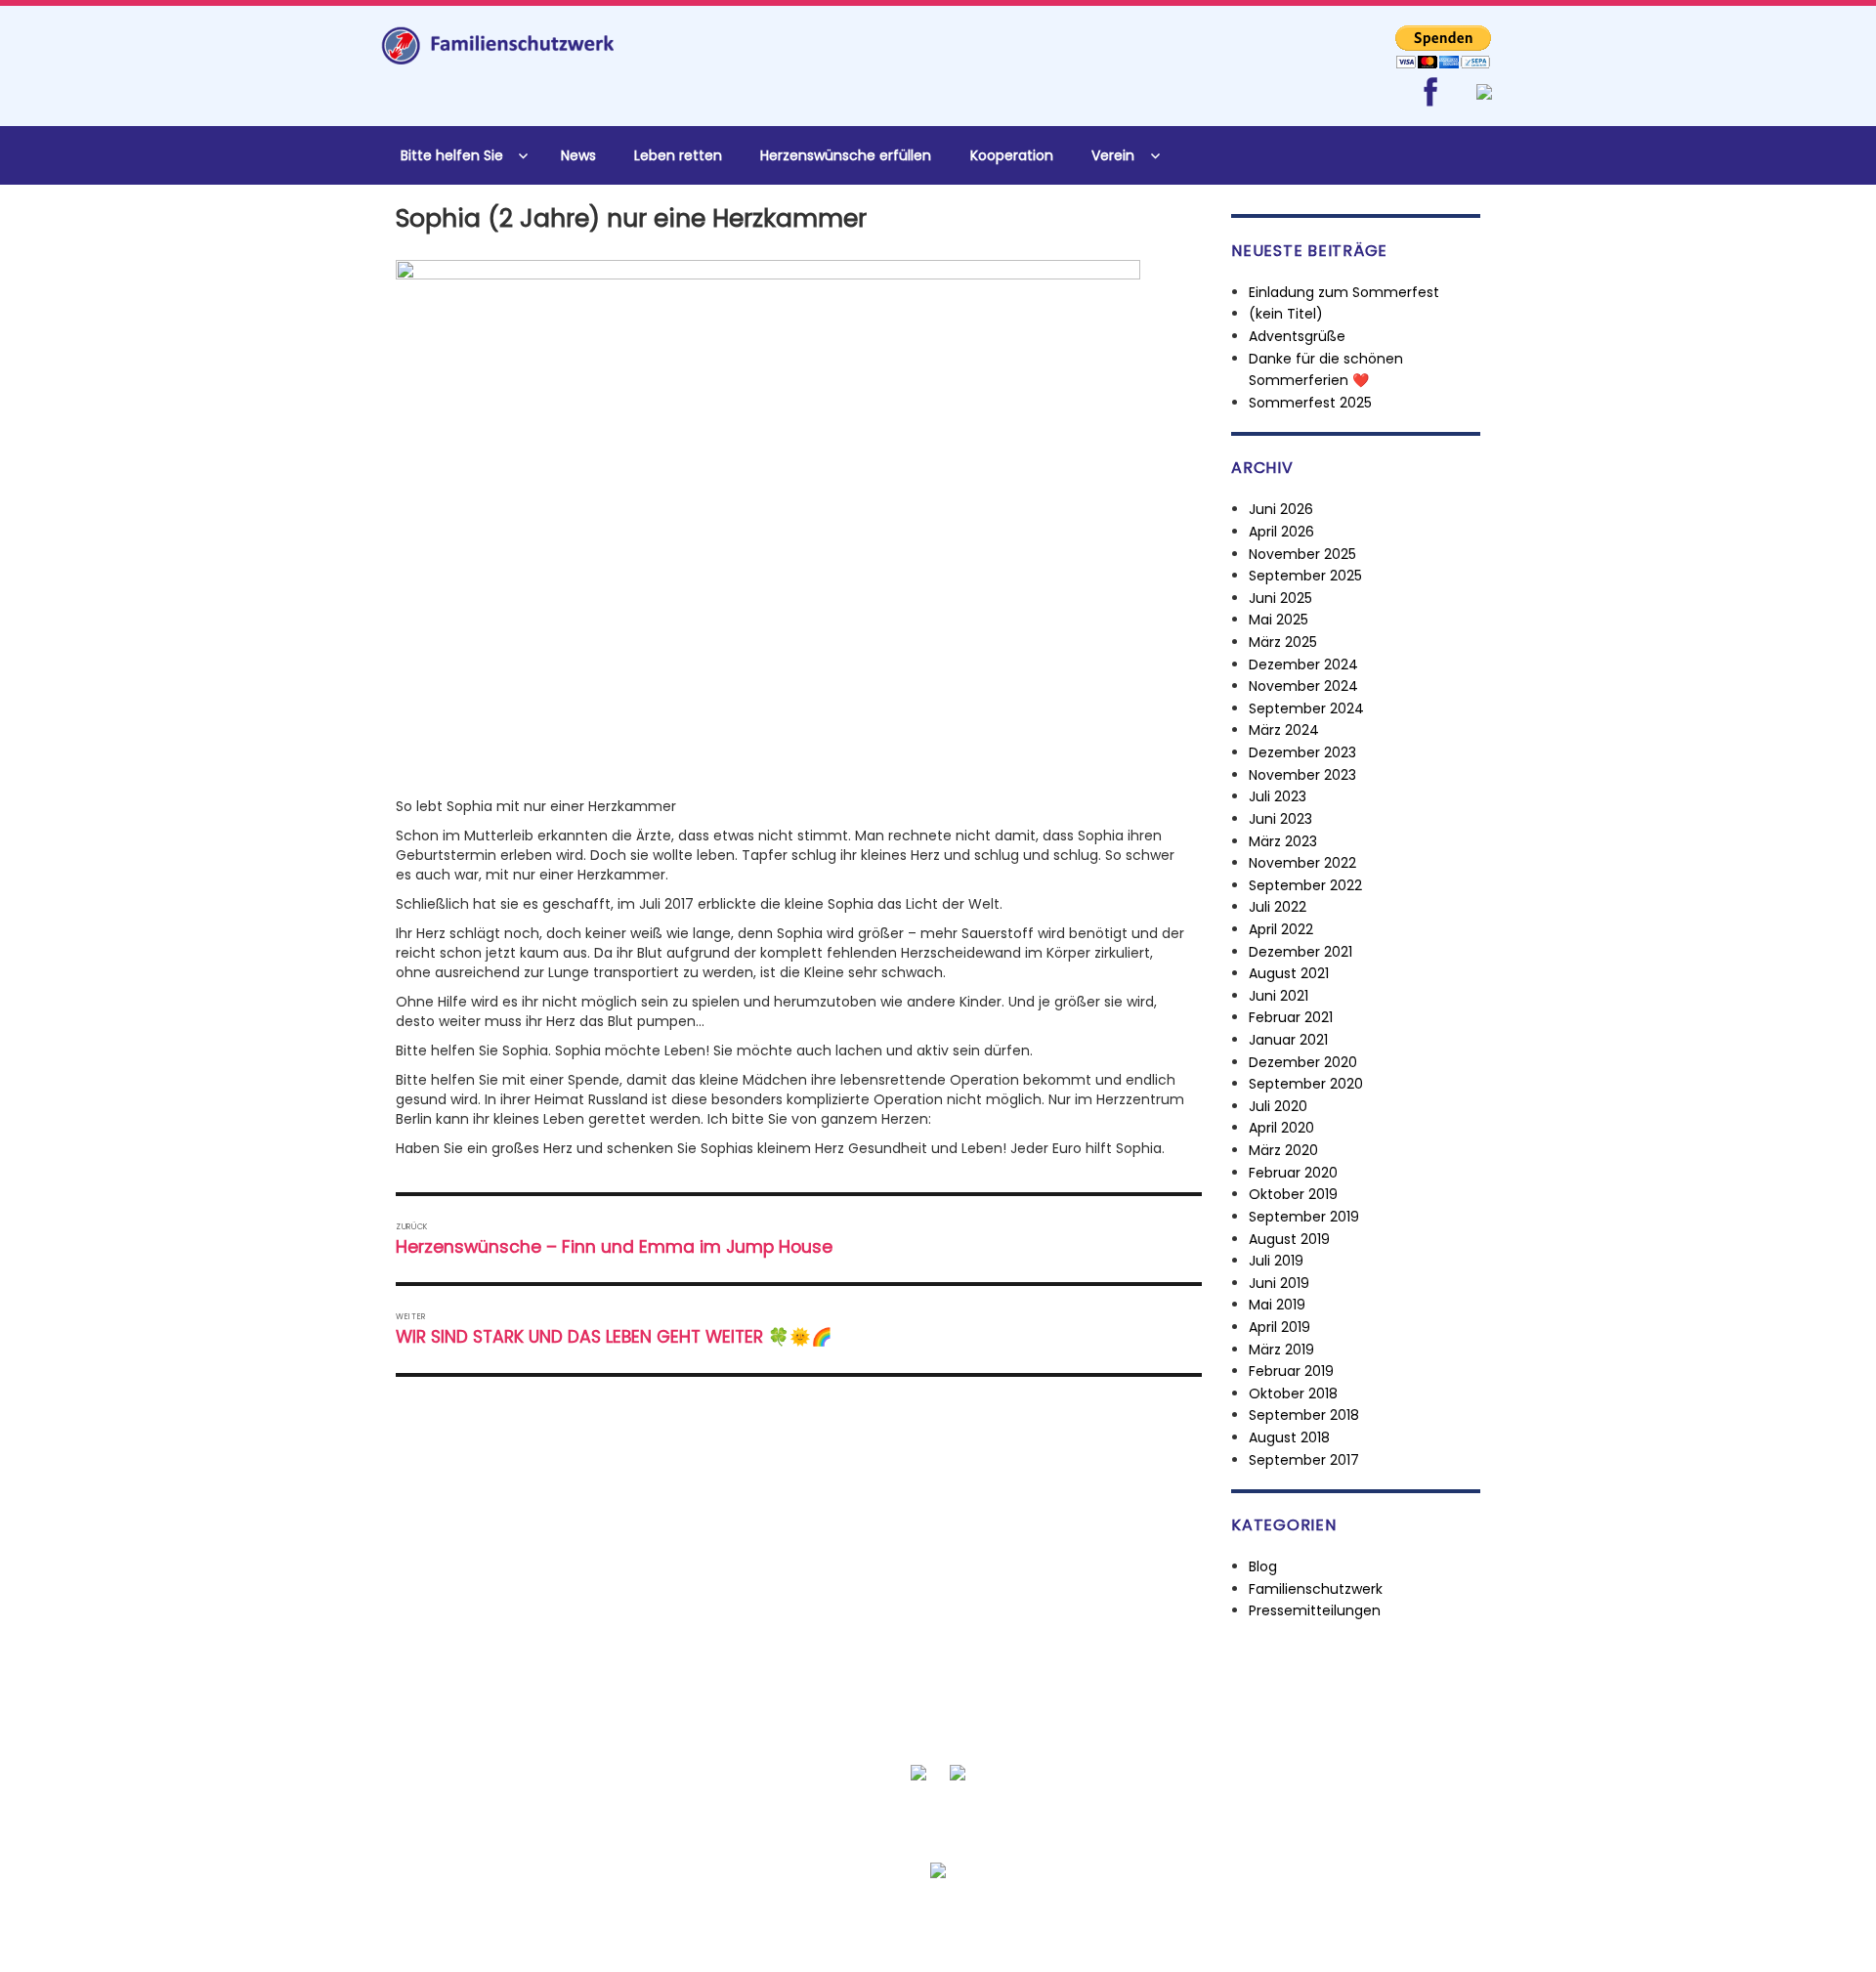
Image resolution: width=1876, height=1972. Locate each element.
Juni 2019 (1279, 1283)
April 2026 (1281, 532)
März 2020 (1283, 1150)
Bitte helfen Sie (452, 155)
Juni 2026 (1281, 509)
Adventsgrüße (1297, 336)
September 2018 (1304, 1415)
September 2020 (1306, 1084)
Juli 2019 (1276, 1261)
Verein (1113, 155)
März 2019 (1281, 1350)
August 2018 (1289, 1437)
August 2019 (1289, 1239)
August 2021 (1289, 973)
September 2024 (1306, 708)
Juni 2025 (1280, 598)
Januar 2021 (1288, 1040)
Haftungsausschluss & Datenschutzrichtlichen (1083, 1918)
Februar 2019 (1291, 1371)
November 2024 (1303, 686)
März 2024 (1284, 730)
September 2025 (1305, 576)
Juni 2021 (1279, 996)
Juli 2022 (1278, 907)
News (578, 155)
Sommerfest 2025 (1310, 403)
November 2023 (1302, 775)
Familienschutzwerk (1316, 1589)
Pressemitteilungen (1315, 1610)
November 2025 (1302, 554)
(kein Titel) (1286, 314)
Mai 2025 (1279, 620)
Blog (1263, 1566)
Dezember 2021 (1300, 952)
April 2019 (1279, 1327)
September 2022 (1305, 885)
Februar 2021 (1291, 1017)
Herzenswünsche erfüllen (846, 155)
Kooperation (1012, 155)
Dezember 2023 (1302, 752)
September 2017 (1304, 1460)
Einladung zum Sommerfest (1344, 292)
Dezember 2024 (1303, 664)
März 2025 (1283, 642)
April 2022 (1281, 929)
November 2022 (1302, 863)
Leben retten (678, 155)
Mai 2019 (1277, 1305)
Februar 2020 (1293, 1173)
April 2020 (1281, 1128)
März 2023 (1283, 841)
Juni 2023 (1280, 819)
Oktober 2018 (1293, 1393)
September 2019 (1304, 1217)
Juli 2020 (1278, 1106)
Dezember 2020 (1303, 1062)
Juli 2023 (1278, 796)
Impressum (1291, 1918)
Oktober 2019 (1293, 1194)
